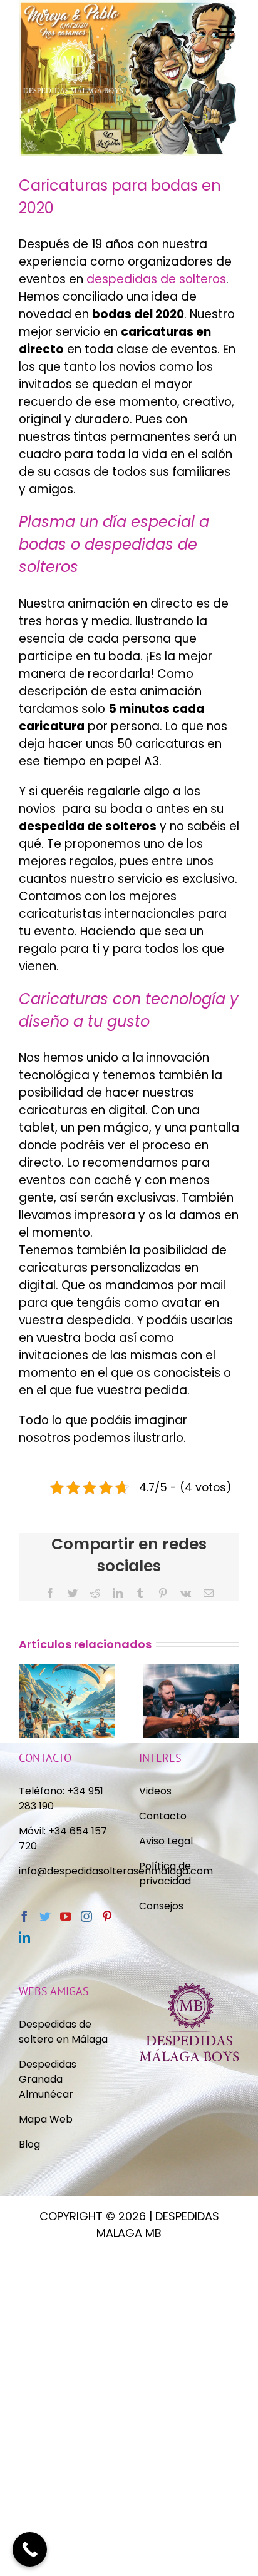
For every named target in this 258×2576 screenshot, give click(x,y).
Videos (155, 1791)
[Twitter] (73, 1593)
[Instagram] (86, 1916)
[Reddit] (95, 1593)
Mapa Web (46, 2119)
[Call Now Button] (30, 2549)
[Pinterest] (163, 1593)
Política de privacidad (166, 1874)
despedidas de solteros (156, 279)
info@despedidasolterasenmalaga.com (116, 1871)
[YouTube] (66, 1916)
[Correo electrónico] (209, 1593)
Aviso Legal (166, 1841)
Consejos (161, 1906)
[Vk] (186, 1593)
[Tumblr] (140, 1593)
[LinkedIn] (118, 1593)
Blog (29, 2144)
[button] (28, 1701)
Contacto (163, 1816)
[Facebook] (50, 1593)
